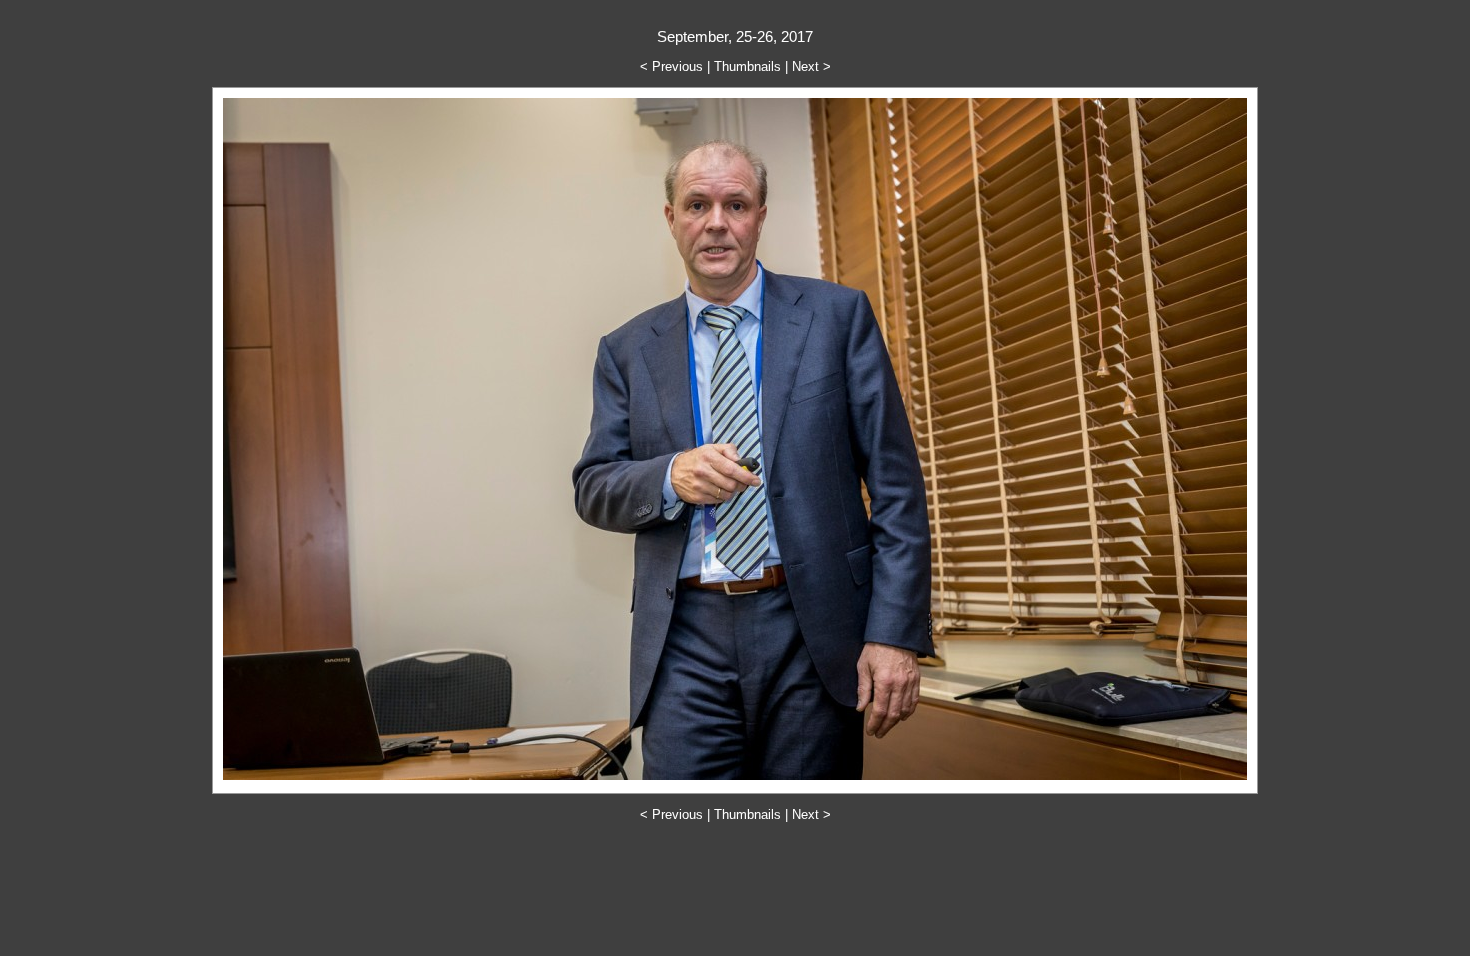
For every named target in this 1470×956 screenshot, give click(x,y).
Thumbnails (747, 66)
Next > (811, 66)
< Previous (671, 66)
